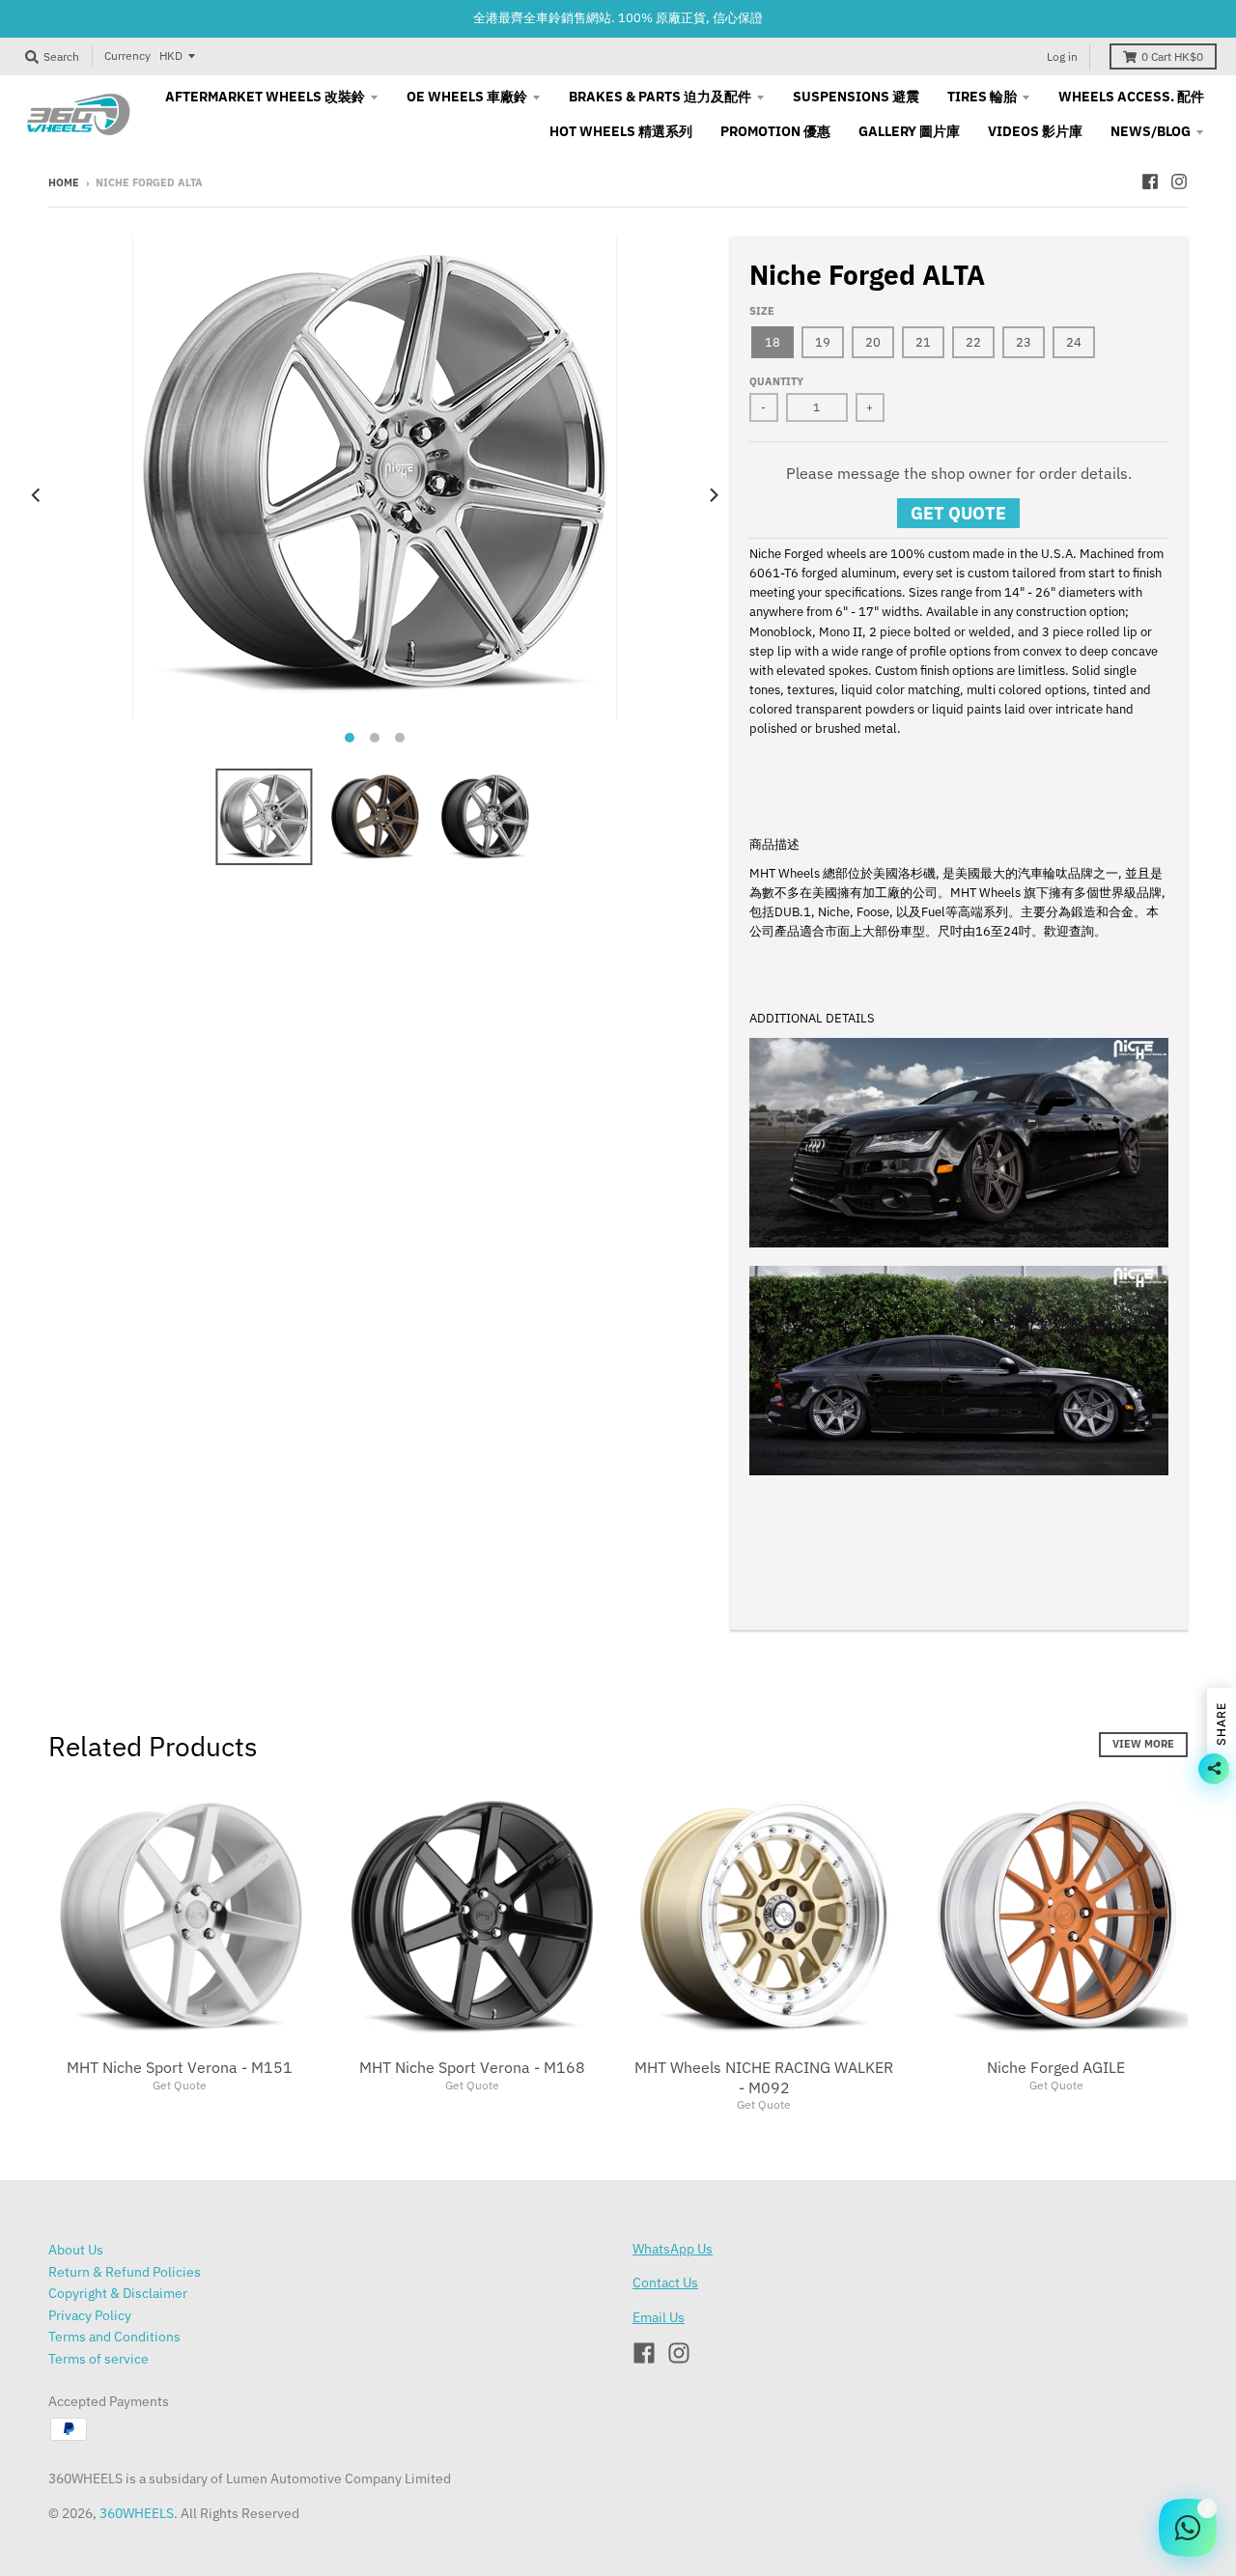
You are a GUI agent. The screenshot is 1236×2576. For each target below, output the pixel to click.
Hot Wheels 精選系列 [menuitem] (621, 131)
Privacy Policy (90, 2315)
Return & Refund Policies (125, 2272)
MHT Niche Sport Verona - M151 (180, 2067)
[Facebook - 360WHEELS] (1150, 182)
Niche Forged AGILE (1056, 2067)
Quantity (776, 381)
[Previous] (37, 495)
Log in (1062, 56)
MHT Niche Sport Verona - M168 (472, 2067)
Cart (1172, 56)
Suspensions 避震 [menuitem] (856, 97)
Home (64, 182)
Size (762, 311)
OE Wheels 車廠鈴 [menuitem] (467, 97)
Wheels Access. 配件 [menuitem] (1131, 97)
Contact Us (665, 2282)
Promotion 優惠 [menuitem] (775, 131)
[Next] (713, 495)
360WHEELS (137, 2513)
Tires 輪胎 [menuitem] (982, 97)
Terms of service (98, 2359)
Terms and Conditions (114, 2337)
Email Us (659, 2317)
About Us (76, 2250)
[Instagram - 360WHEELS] (1179, 182)
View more (1143, 1744)
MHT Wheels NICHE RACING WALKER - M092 (764, 2077)
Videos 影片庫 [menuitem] (1035, 131)
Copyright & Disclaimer (118, 2293)
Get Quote (958, 513)
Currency (127, 56)
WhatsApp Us (673, 2249)
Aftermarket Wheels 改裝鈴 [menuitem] (265, 97)
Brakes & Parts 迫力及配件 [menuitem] (660, 97)
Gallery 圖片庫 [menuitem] (909, 131)
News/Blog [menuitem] (1151, 131)
